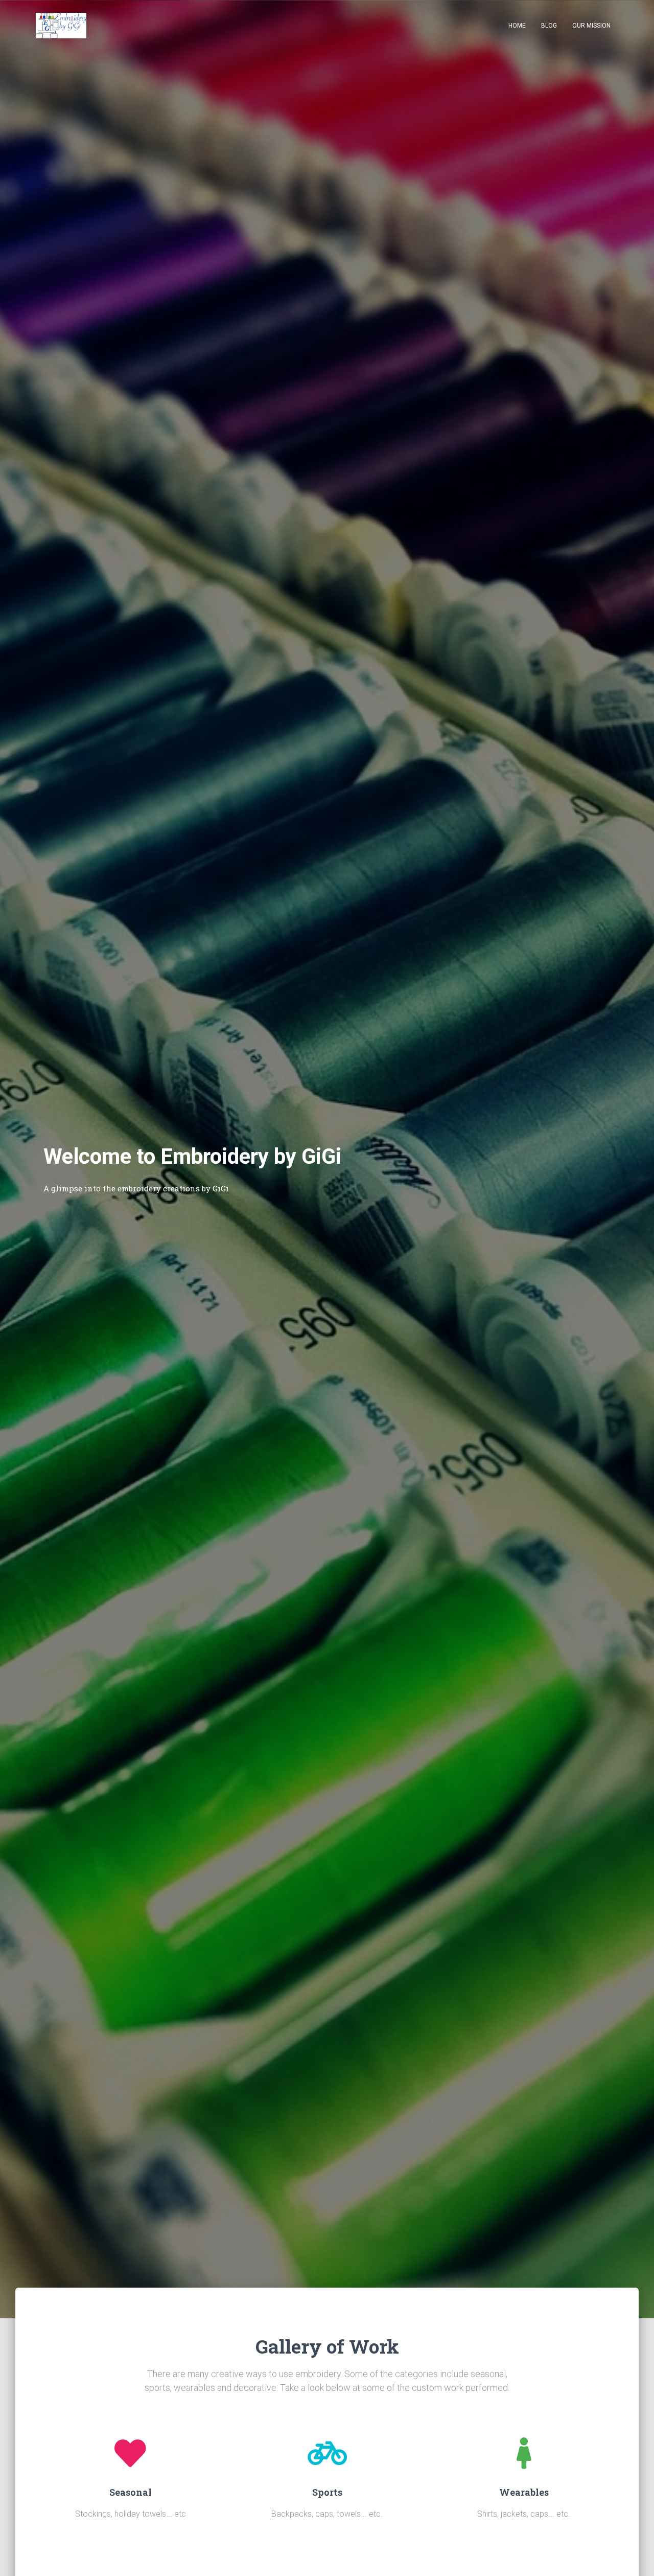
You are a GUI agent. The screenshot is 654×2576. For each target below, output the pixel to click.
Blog (549, 26)
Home (517, 26)
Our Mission (591, 26)
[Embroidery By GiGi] (61, 26)
